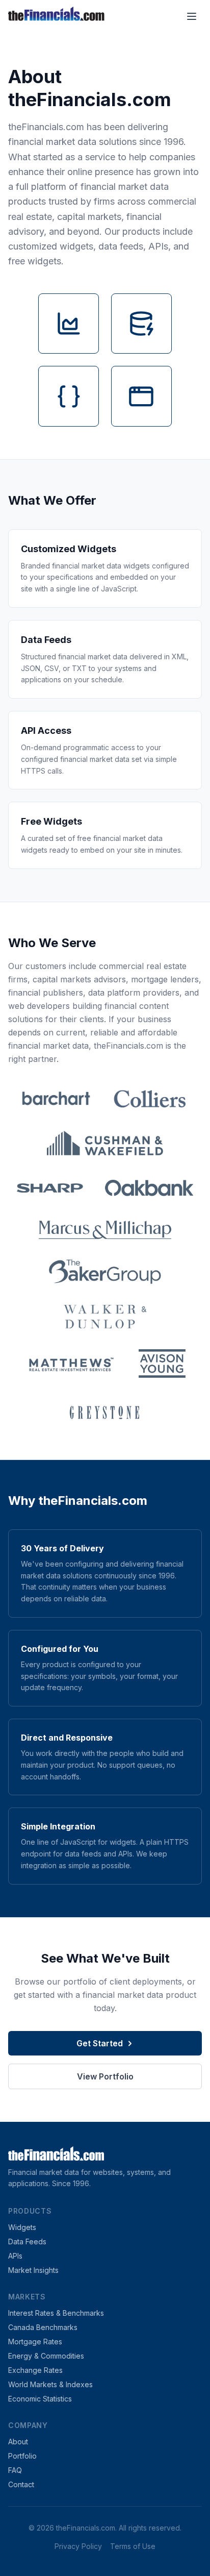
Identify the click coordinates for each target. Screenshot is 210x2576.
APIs (15, 2256)
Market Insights (33, 2270)
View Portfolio (105, 2076)
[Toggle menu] (192, 16)
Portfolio (22, 2456)
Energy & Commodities (46, 2356)
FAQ (15, 2470)
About (18, 2442)
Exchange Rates (35, 2370)
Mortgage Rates (35, 2342)
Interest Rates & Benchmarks (56, 2313)
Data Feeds (27, 2241)
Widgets (22, 2227)
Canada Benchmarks (43, 2327)
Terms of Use (133, 2546)
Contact (21, 2484)
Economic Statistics (40, 2399)
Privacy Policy (78, 2546)
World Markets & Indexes (50, 2384)
